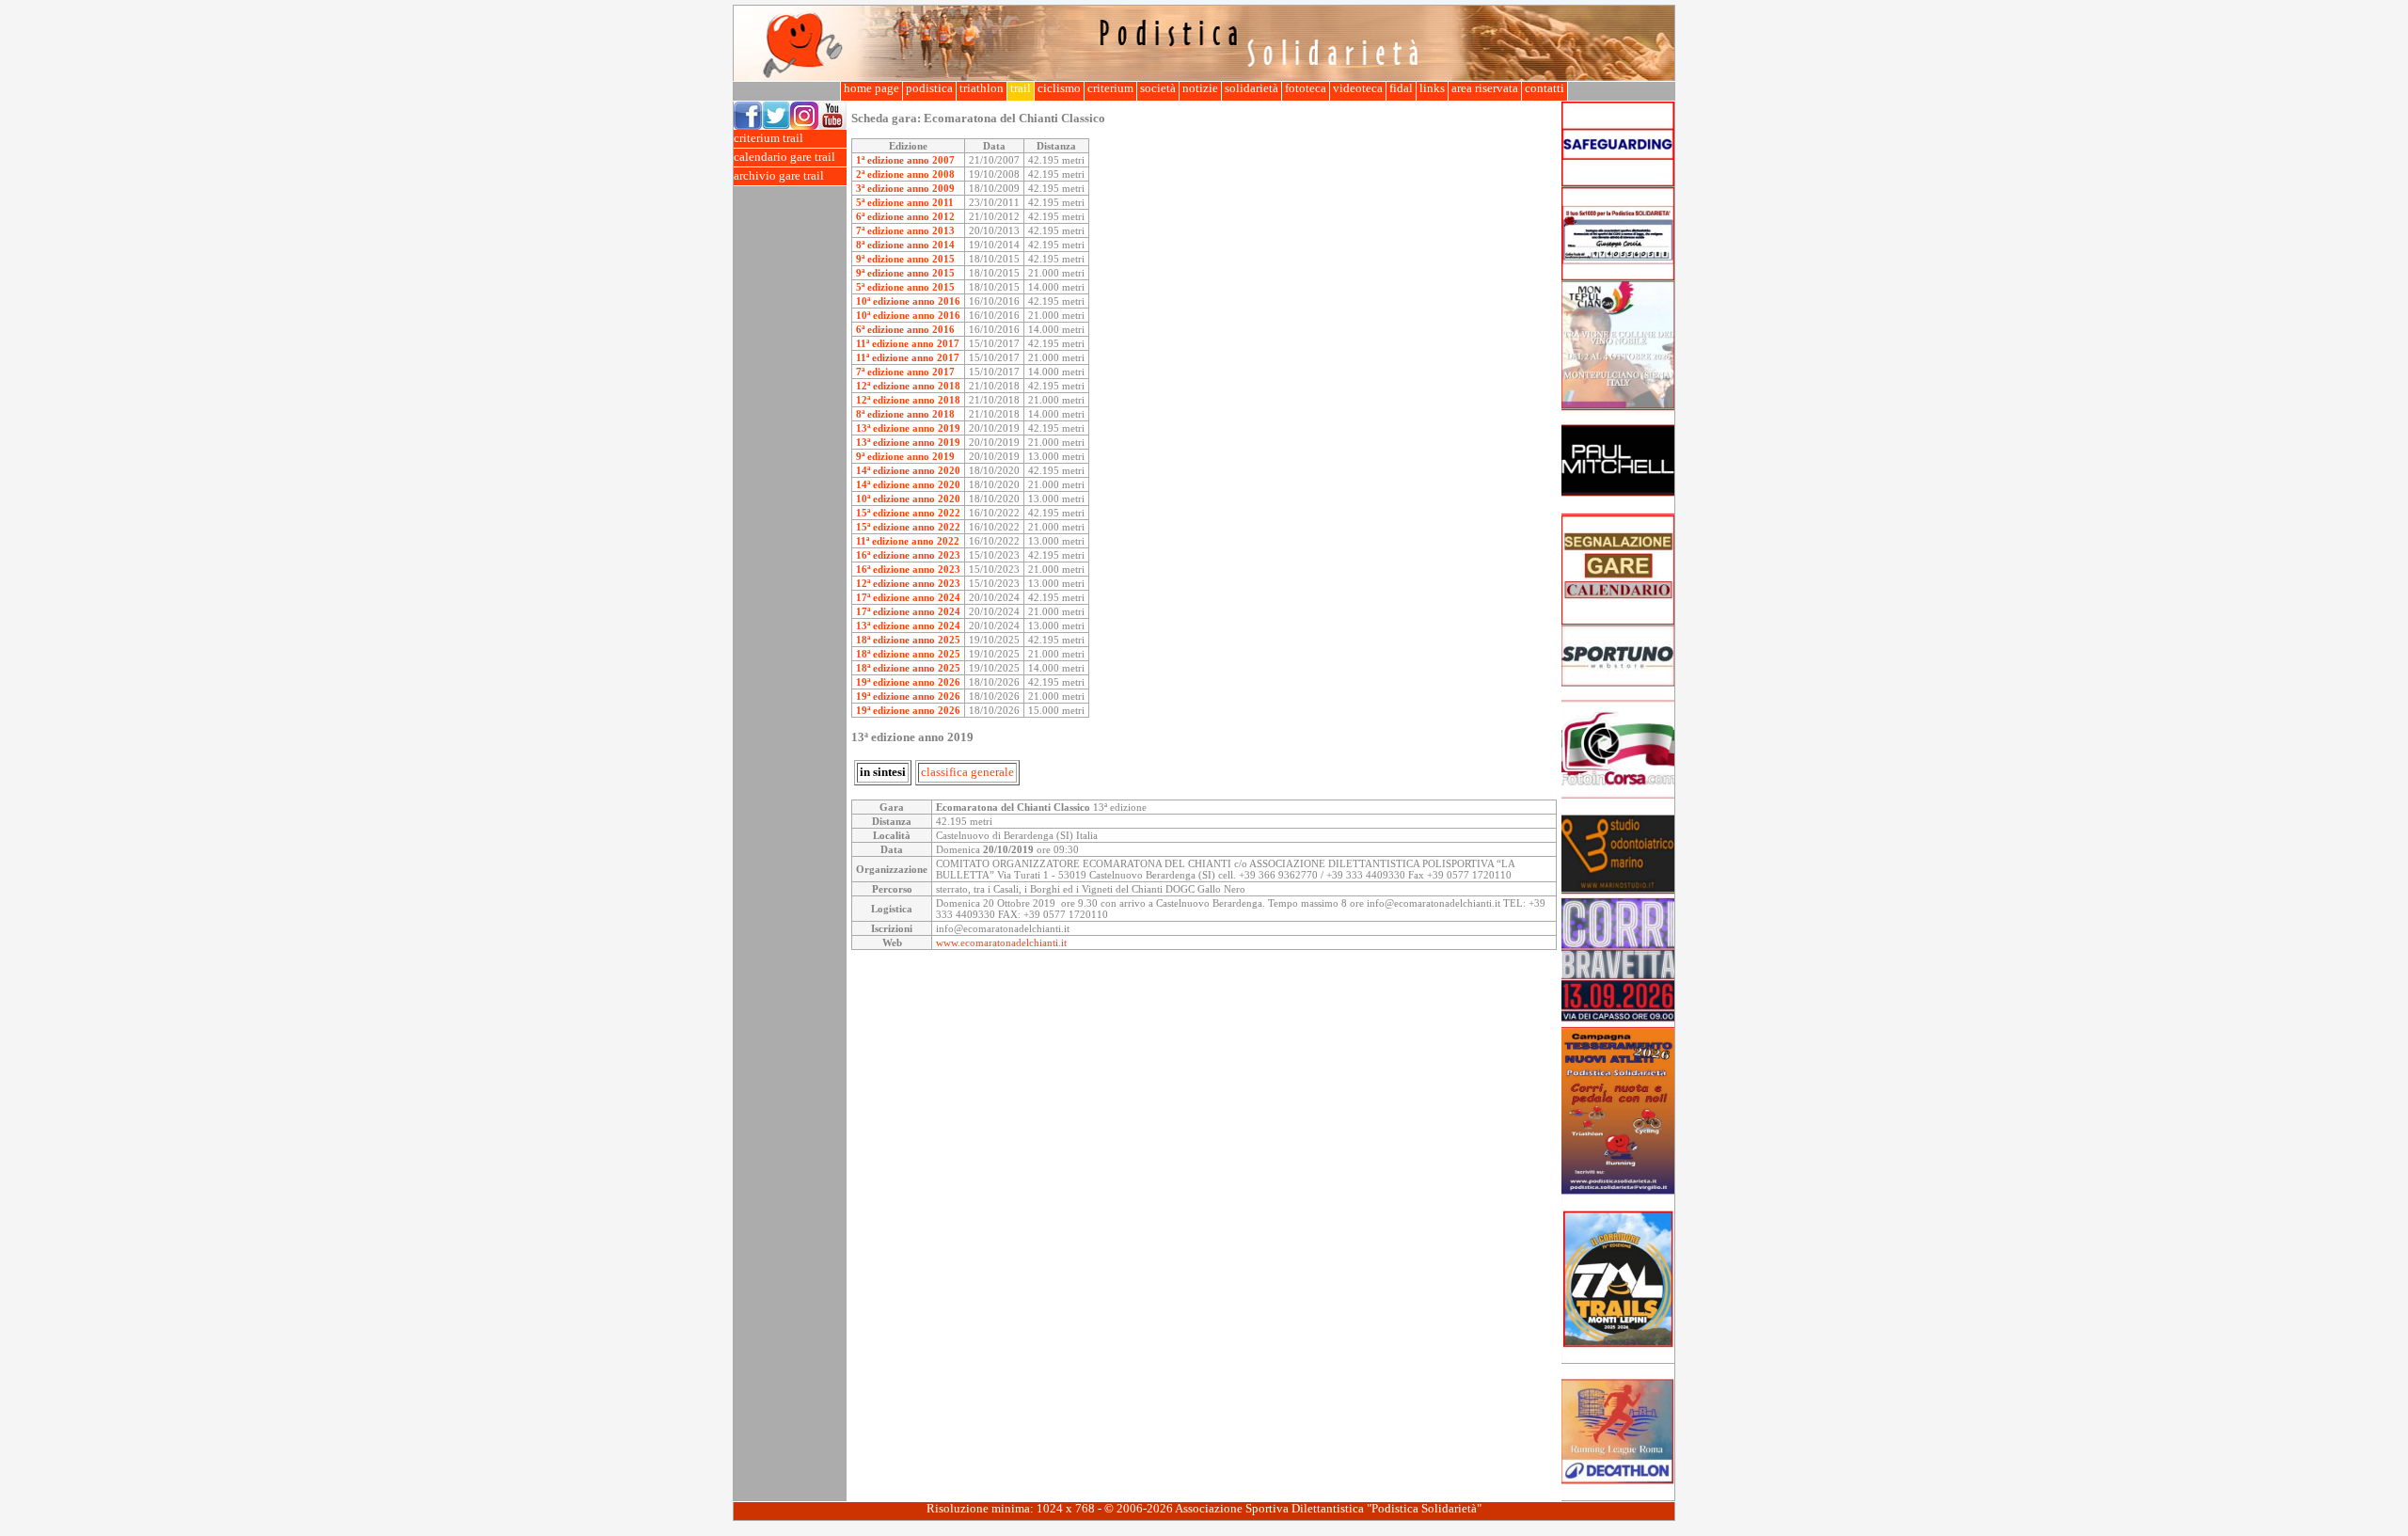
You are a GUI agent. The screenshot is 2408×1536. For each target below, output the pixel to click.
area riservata (1485, 88)
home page (871, 88)
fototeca (1306, 88)
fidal (1401, 88)
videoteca (1358, 88)
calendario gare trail (784, 157)
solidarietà (1252, 88)
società (1158, 88)
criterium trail (768, 138)
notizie (1200, 88)
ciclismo (1059, 88)
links (1432, 88)
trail (1021, 88)
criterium (1110, 88)
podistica (929, 88)
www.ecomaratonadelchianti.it (1001, 942)
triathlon (982, 88)
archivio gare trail (779, 176)
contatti (1545, 88)
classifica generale (967, 772)
